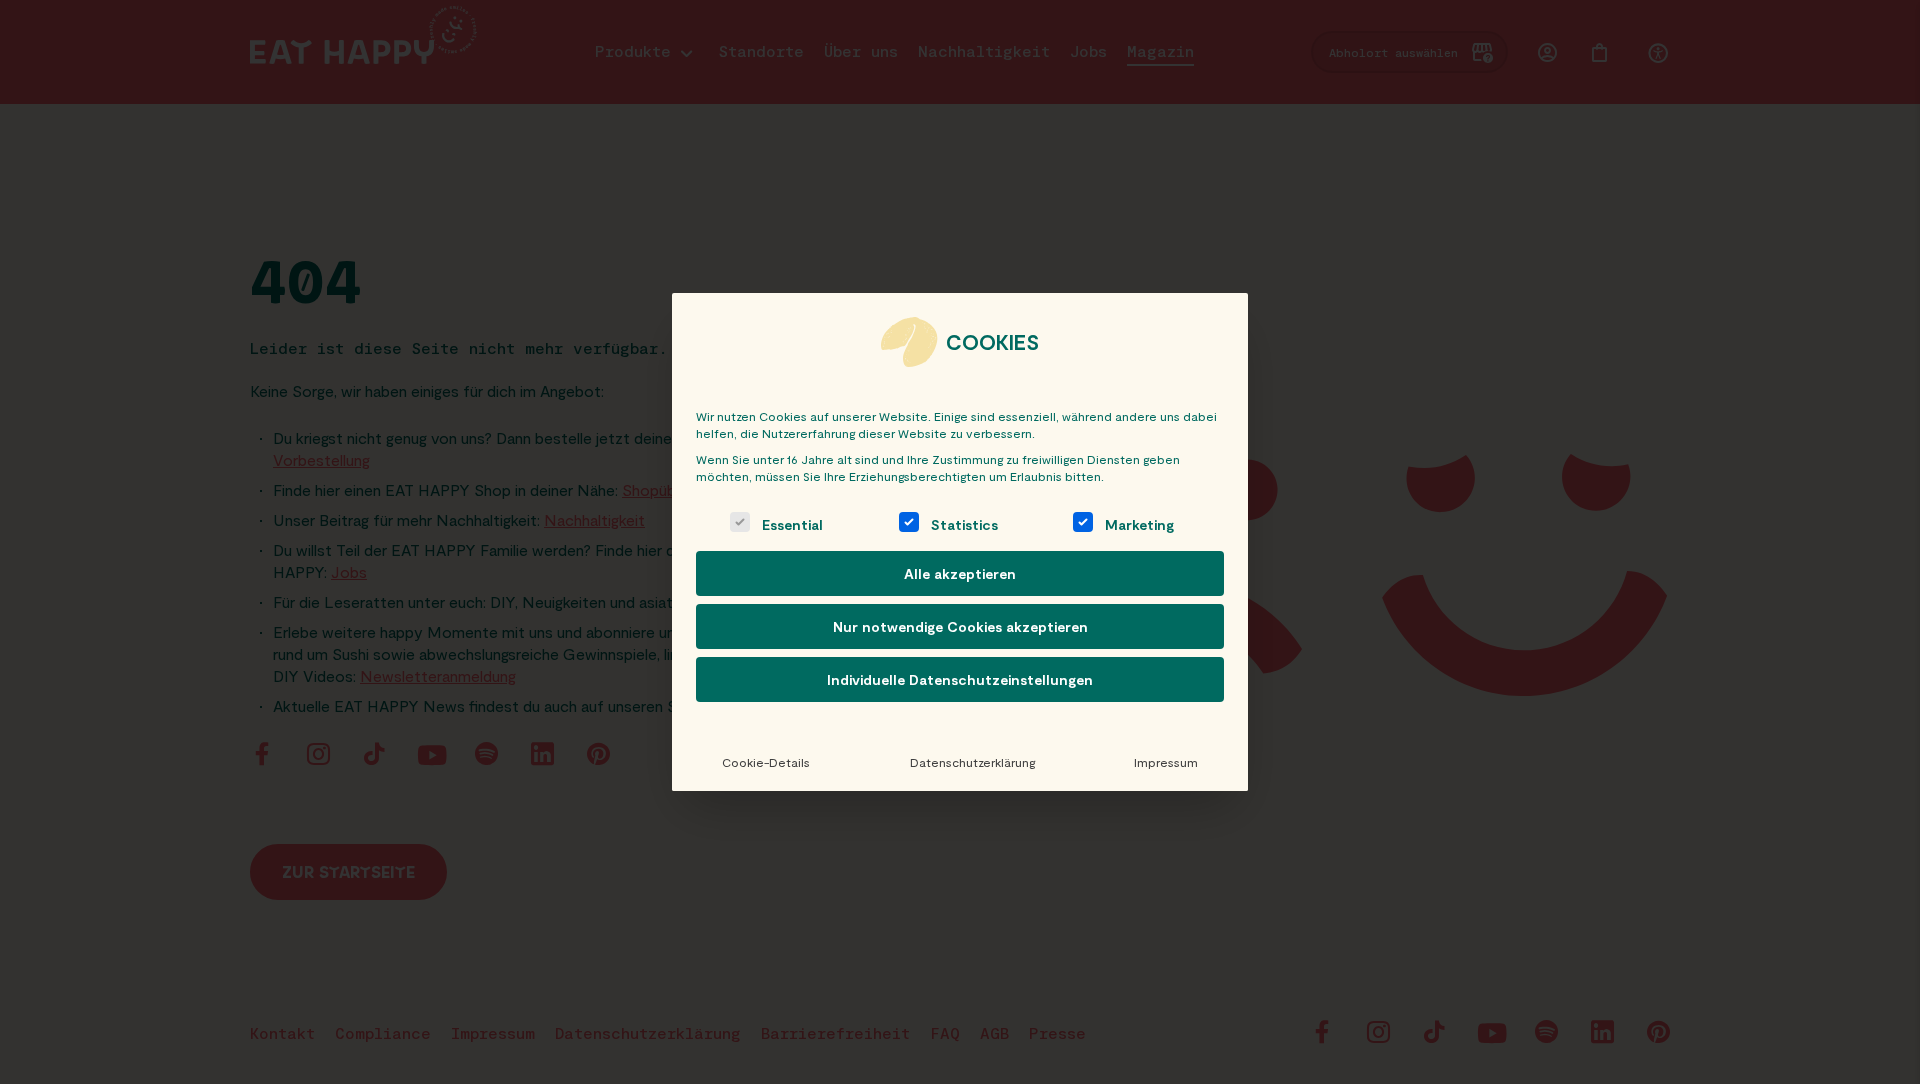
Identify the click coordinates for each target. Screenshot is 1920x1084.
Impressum (1166, 762)
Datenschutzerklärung (972, 762)
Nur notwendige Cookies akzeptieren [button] (960, 626)
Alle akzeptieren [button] (960, 573)
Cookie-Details (766, 762)
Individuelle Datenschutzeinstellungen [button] (960, 679)
